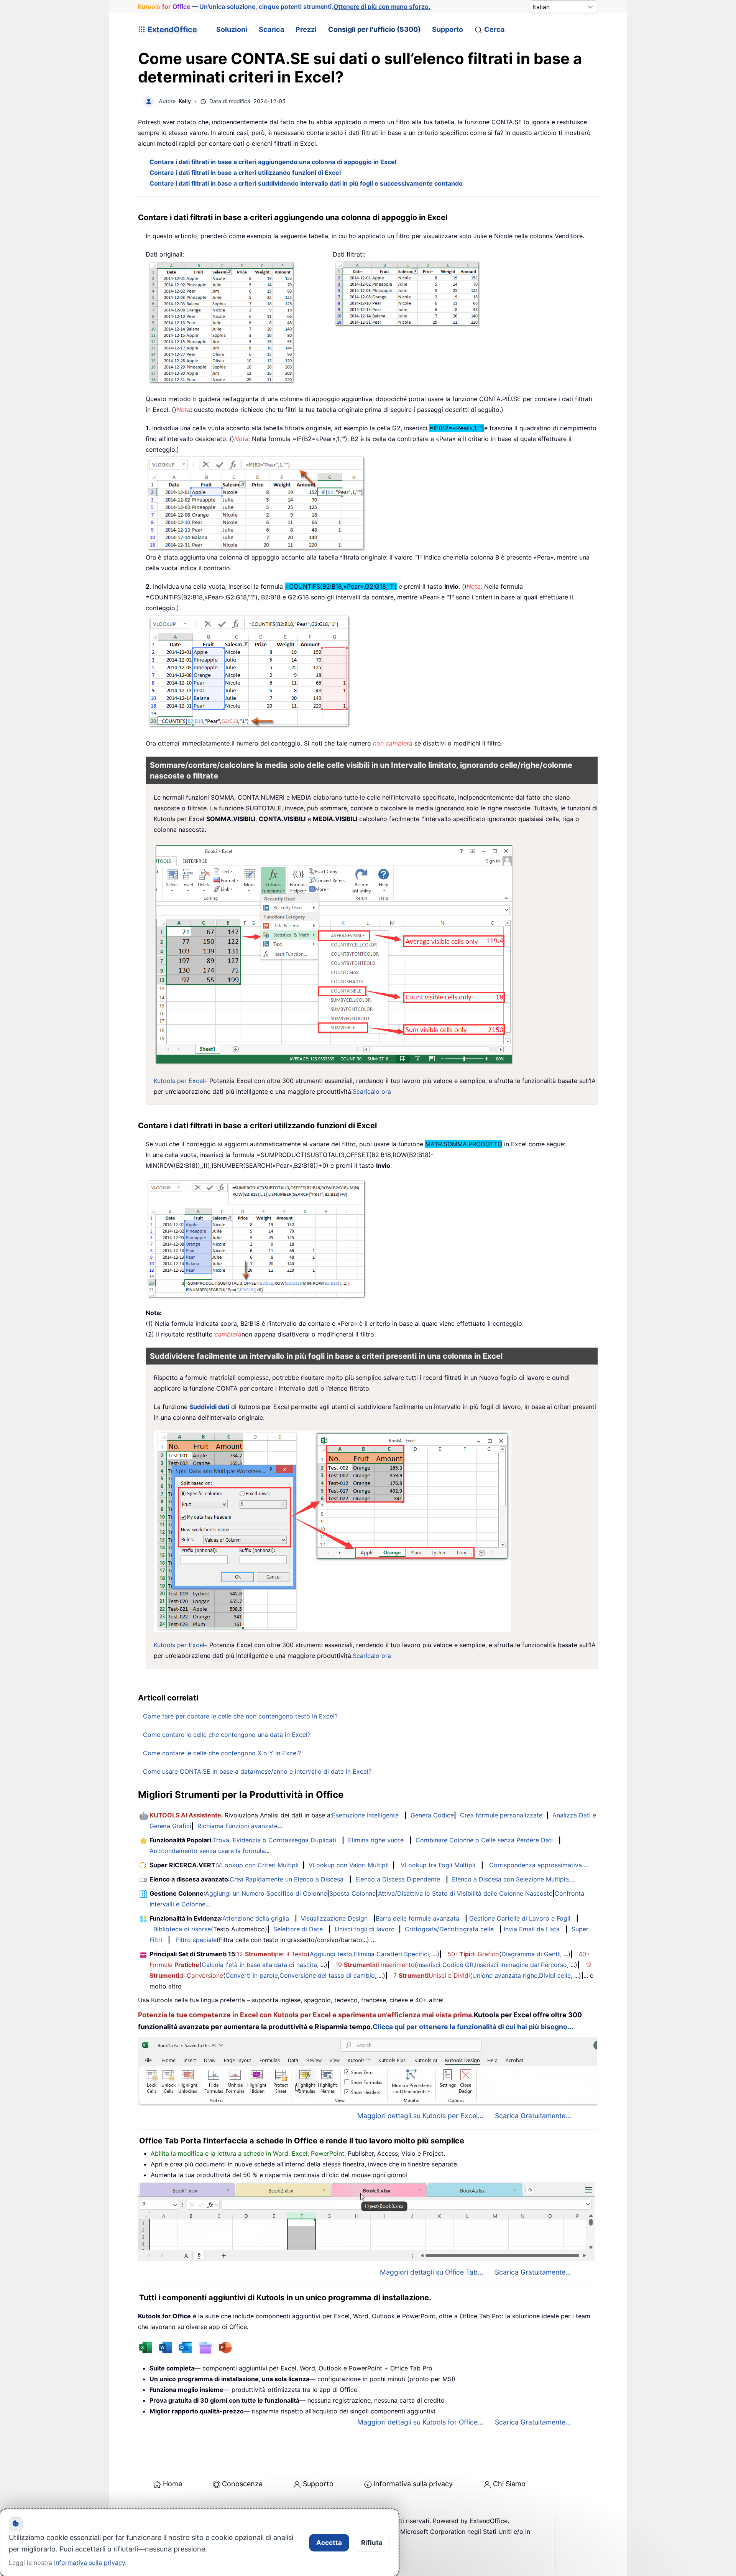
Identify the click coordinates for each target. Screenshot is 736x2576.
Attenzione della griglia (256, 1918)
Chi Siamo (509, 2484)
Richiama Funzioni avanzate (237, 1826)
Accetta (329, 2543)
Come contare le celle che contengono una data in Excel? (227, 1735)
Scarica (271, 29)
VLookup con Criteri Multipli (258, 1865)
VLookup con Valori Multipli (349, 1865)
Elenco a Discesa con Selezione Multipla (510, 1879)
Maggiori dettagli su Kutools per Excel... (420, 2116)
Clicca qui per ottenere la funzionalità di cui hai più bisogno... (473, 2027)
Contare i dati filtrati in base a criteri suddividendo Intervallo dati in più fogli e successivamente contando (306, 183)
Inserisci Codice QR (445, 1965)
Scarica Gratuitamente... (533, 2116)
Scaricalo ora (372, 1091)
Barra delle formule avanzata (417, 1918)
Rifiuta (372, 2543)
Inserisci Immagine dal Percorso (521, 1965)
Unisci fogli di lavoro (365, 1929)
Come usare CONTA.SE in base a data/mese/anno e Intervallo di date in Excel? (257, 1771)
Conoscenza (242, 2484)
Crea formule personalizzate (501, 1815)
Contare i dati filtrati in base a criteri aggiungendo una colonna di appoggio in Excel (273, 162)
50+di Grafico (473, 1954)
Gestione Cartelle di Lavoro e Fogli (520, 1918)
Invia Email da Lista (532, 1929)
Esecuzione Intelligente (365, 1815)
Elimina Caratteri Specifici (391, 1954)
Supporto (448, 29)
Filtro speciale (196, 1940)
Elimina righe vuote (376, 1840)
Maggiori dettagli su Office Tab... (432, 2272)
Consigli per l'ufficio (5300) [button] (374, 29)
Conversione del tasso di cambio (327, 1975)
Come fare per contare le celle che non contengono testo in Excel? (240, 1716)
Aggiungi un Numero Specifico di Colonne (266, 1893)
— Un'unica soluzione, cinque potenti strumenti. (284, 7)
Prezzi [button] (306, 29)
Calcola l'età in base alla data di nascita (259, 1965)
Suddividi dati (209, 1407)
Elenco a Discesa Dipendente (398, 1879)
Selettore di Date (298, 1929)
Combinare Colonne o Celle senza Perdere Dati (484, 1840)
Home (172, 2484)
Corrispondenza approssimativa (536, 1865)
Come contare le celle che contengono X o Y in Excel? (222, 1753)
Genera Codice (432, 1815)
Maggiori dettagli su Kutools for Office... (420, 2422)
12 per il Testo (272, 1954)
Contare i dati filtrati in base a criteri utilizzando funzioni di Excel (245, 173)
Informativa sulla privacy (413, 2484)
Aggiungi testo (331, 1954)
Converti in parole (252, 1975)
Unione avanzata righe (505, 1975)
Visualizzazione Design (334, 1918)
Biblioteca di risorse (182, 1929)
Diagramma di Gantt (531, 1954)
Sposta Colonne (352, 1893)
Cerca (494, 29)
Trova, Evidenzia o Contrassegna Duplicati (274, 1840)
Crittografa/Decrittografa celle (449, 1929)
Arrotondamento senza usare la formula (207, 1851)
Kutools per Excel (179, 1081)
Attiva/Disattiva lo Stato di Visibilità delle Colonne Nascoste (465, 1893)
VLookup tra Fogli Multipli (438, 1865)
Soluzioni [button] (232, 29)
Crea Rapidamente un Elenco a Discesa (287, 1879)
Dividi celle (555, 1975)
